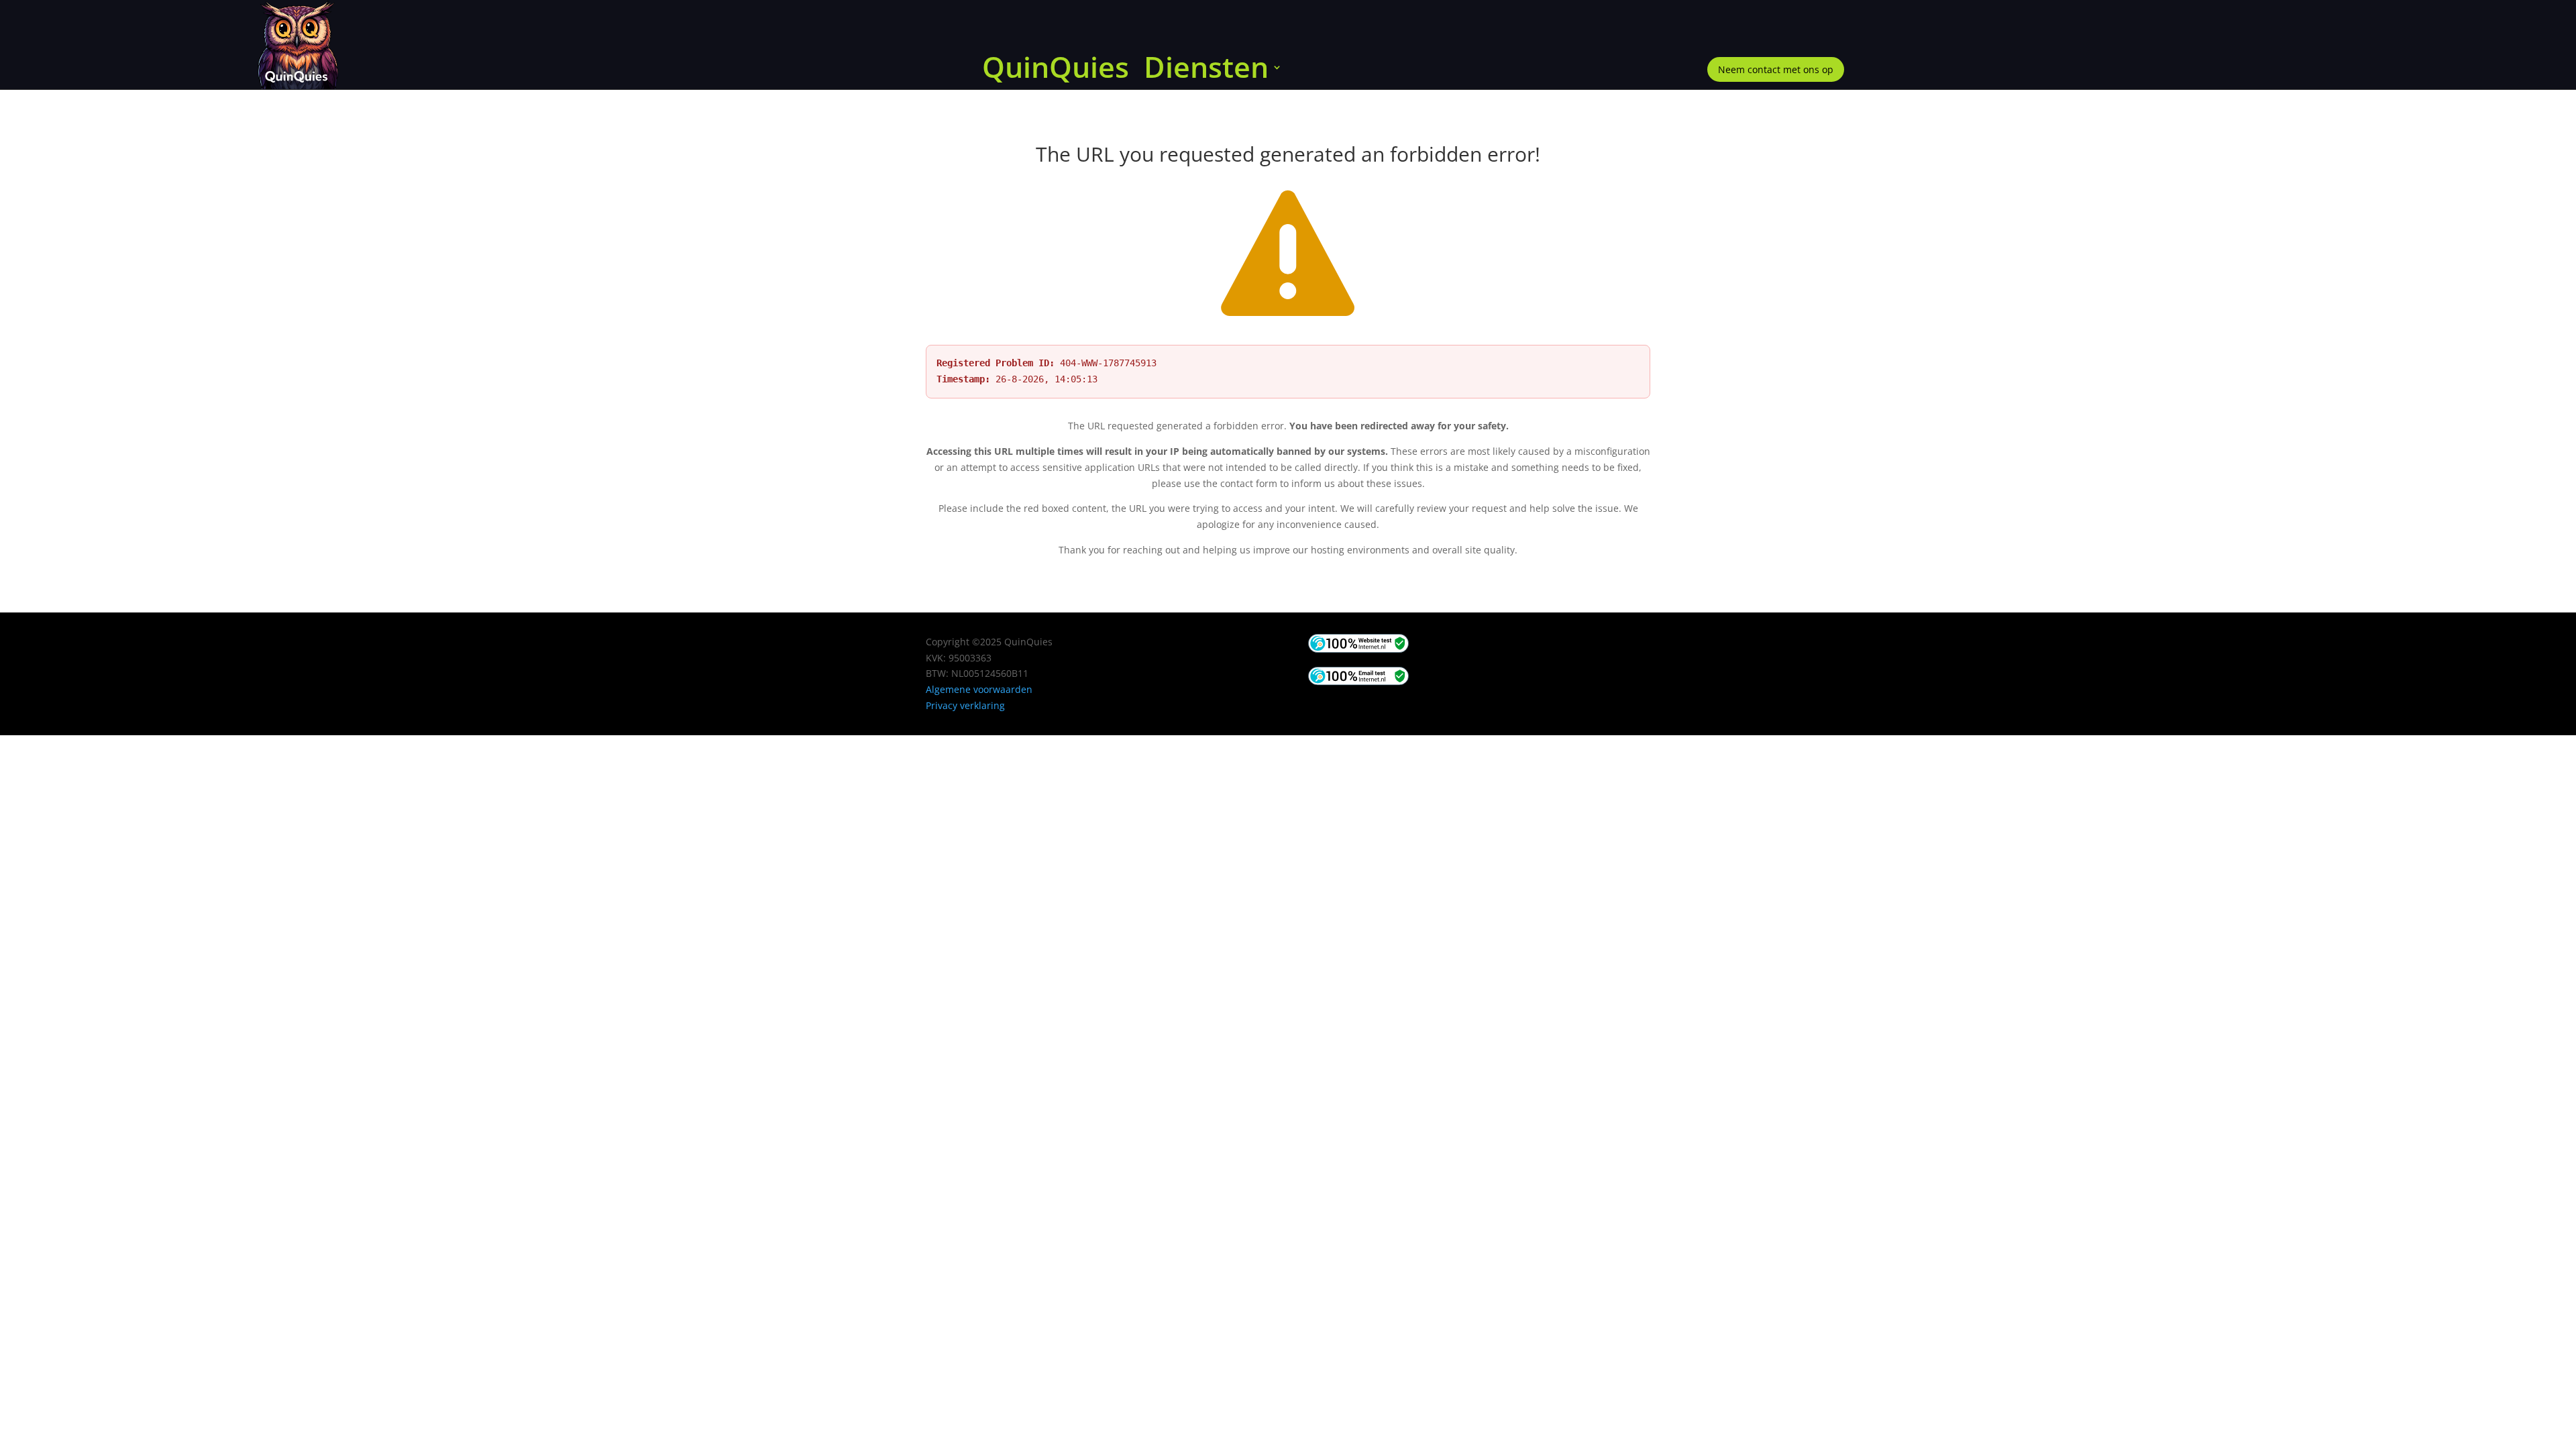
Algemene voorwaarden (979, 689)
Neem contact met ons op (1776, 69)
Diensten (1206, 70)
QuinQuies (1056, 70)
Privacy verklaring (965, 705)
